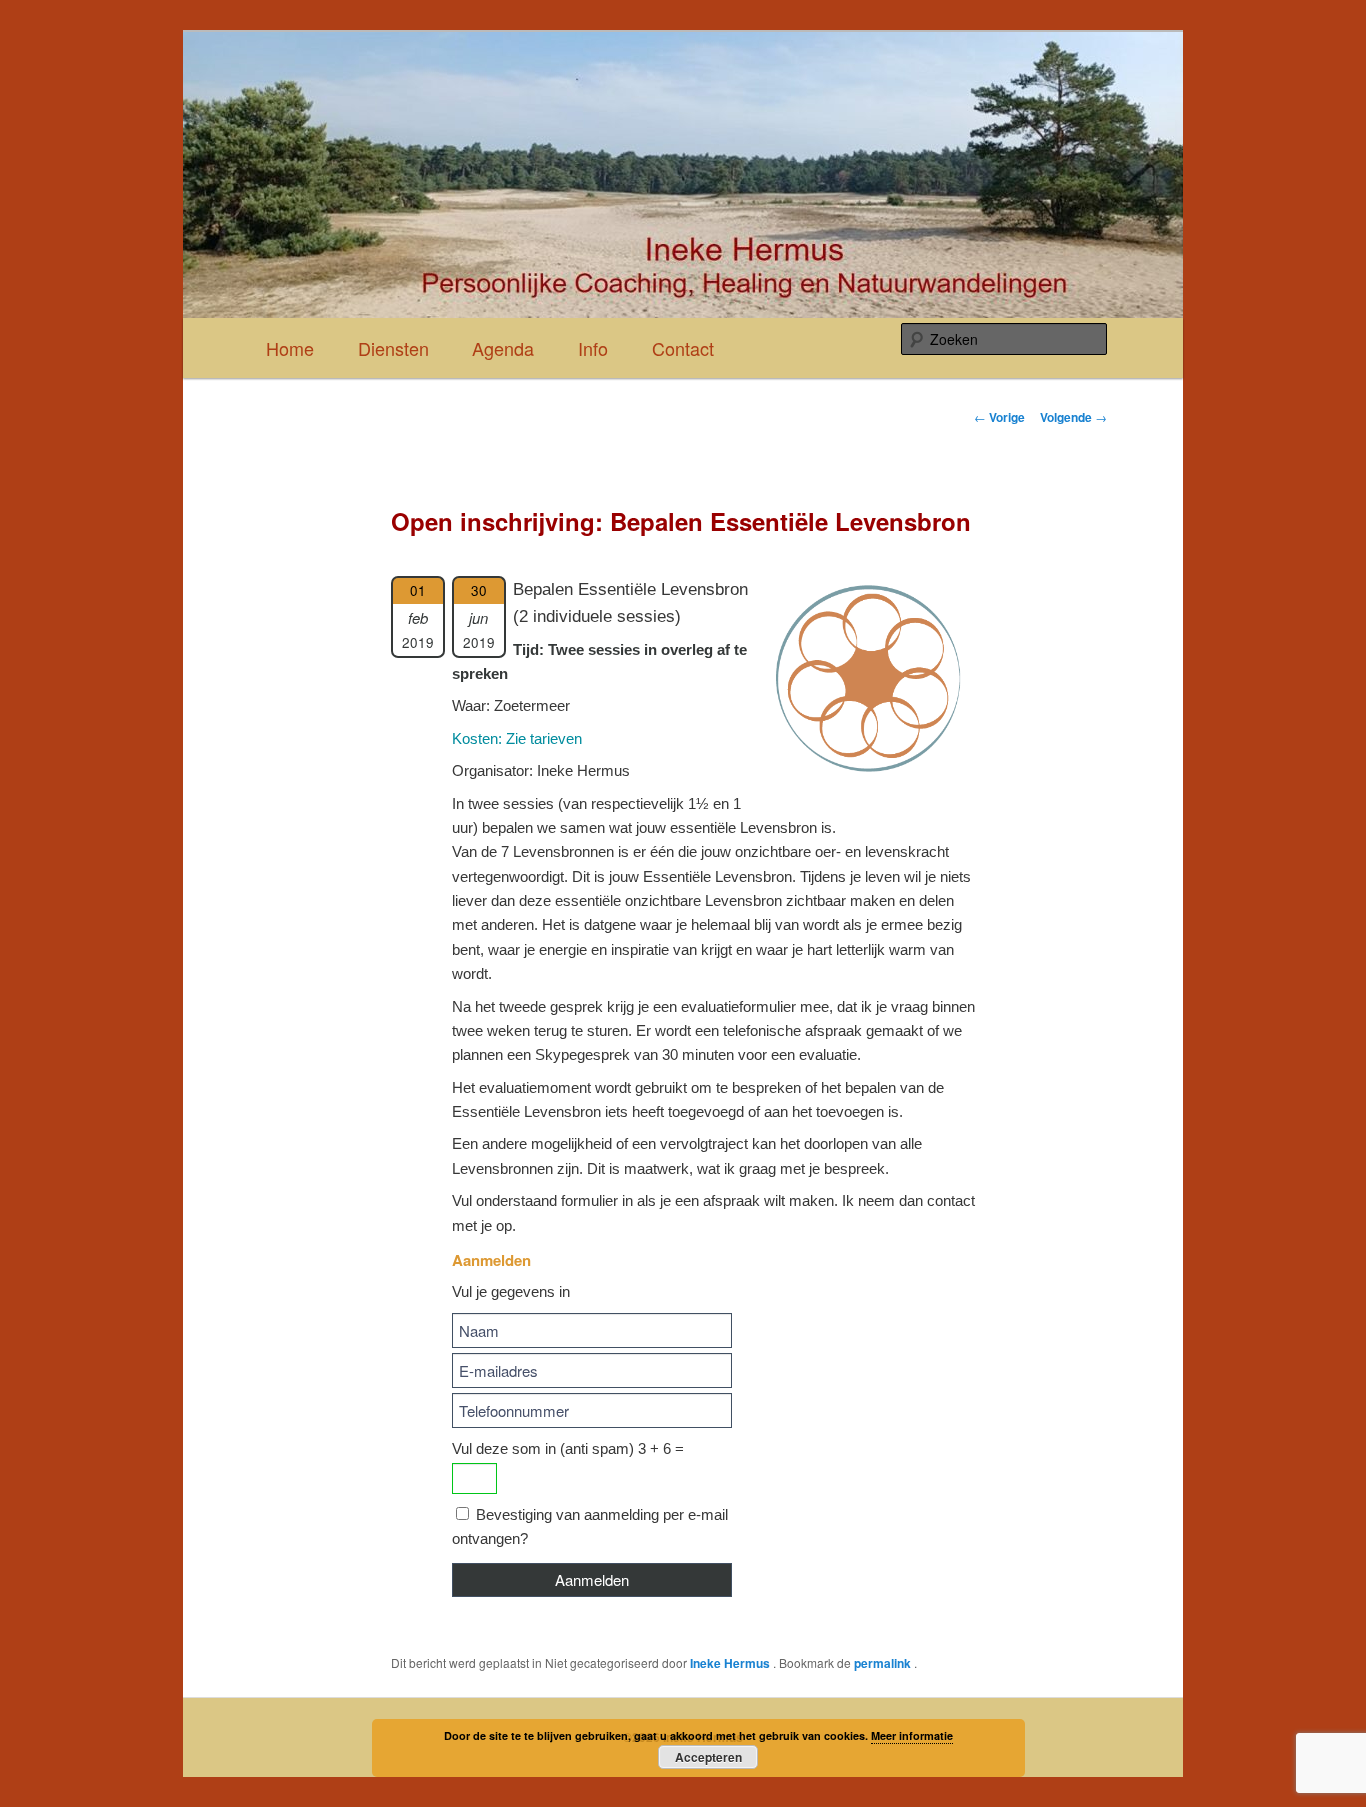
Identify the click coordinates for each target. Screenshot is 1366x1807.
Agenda (503, 348)
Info (593, 348)
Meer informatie (912, 1735)
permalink (884, 1663)
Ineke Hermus (731, 1663)
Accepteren (708, 1757)
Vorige (999, 417)
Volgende (1073, 417)
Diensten (393, 348)
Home (290, 348)
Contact (683, 348)
